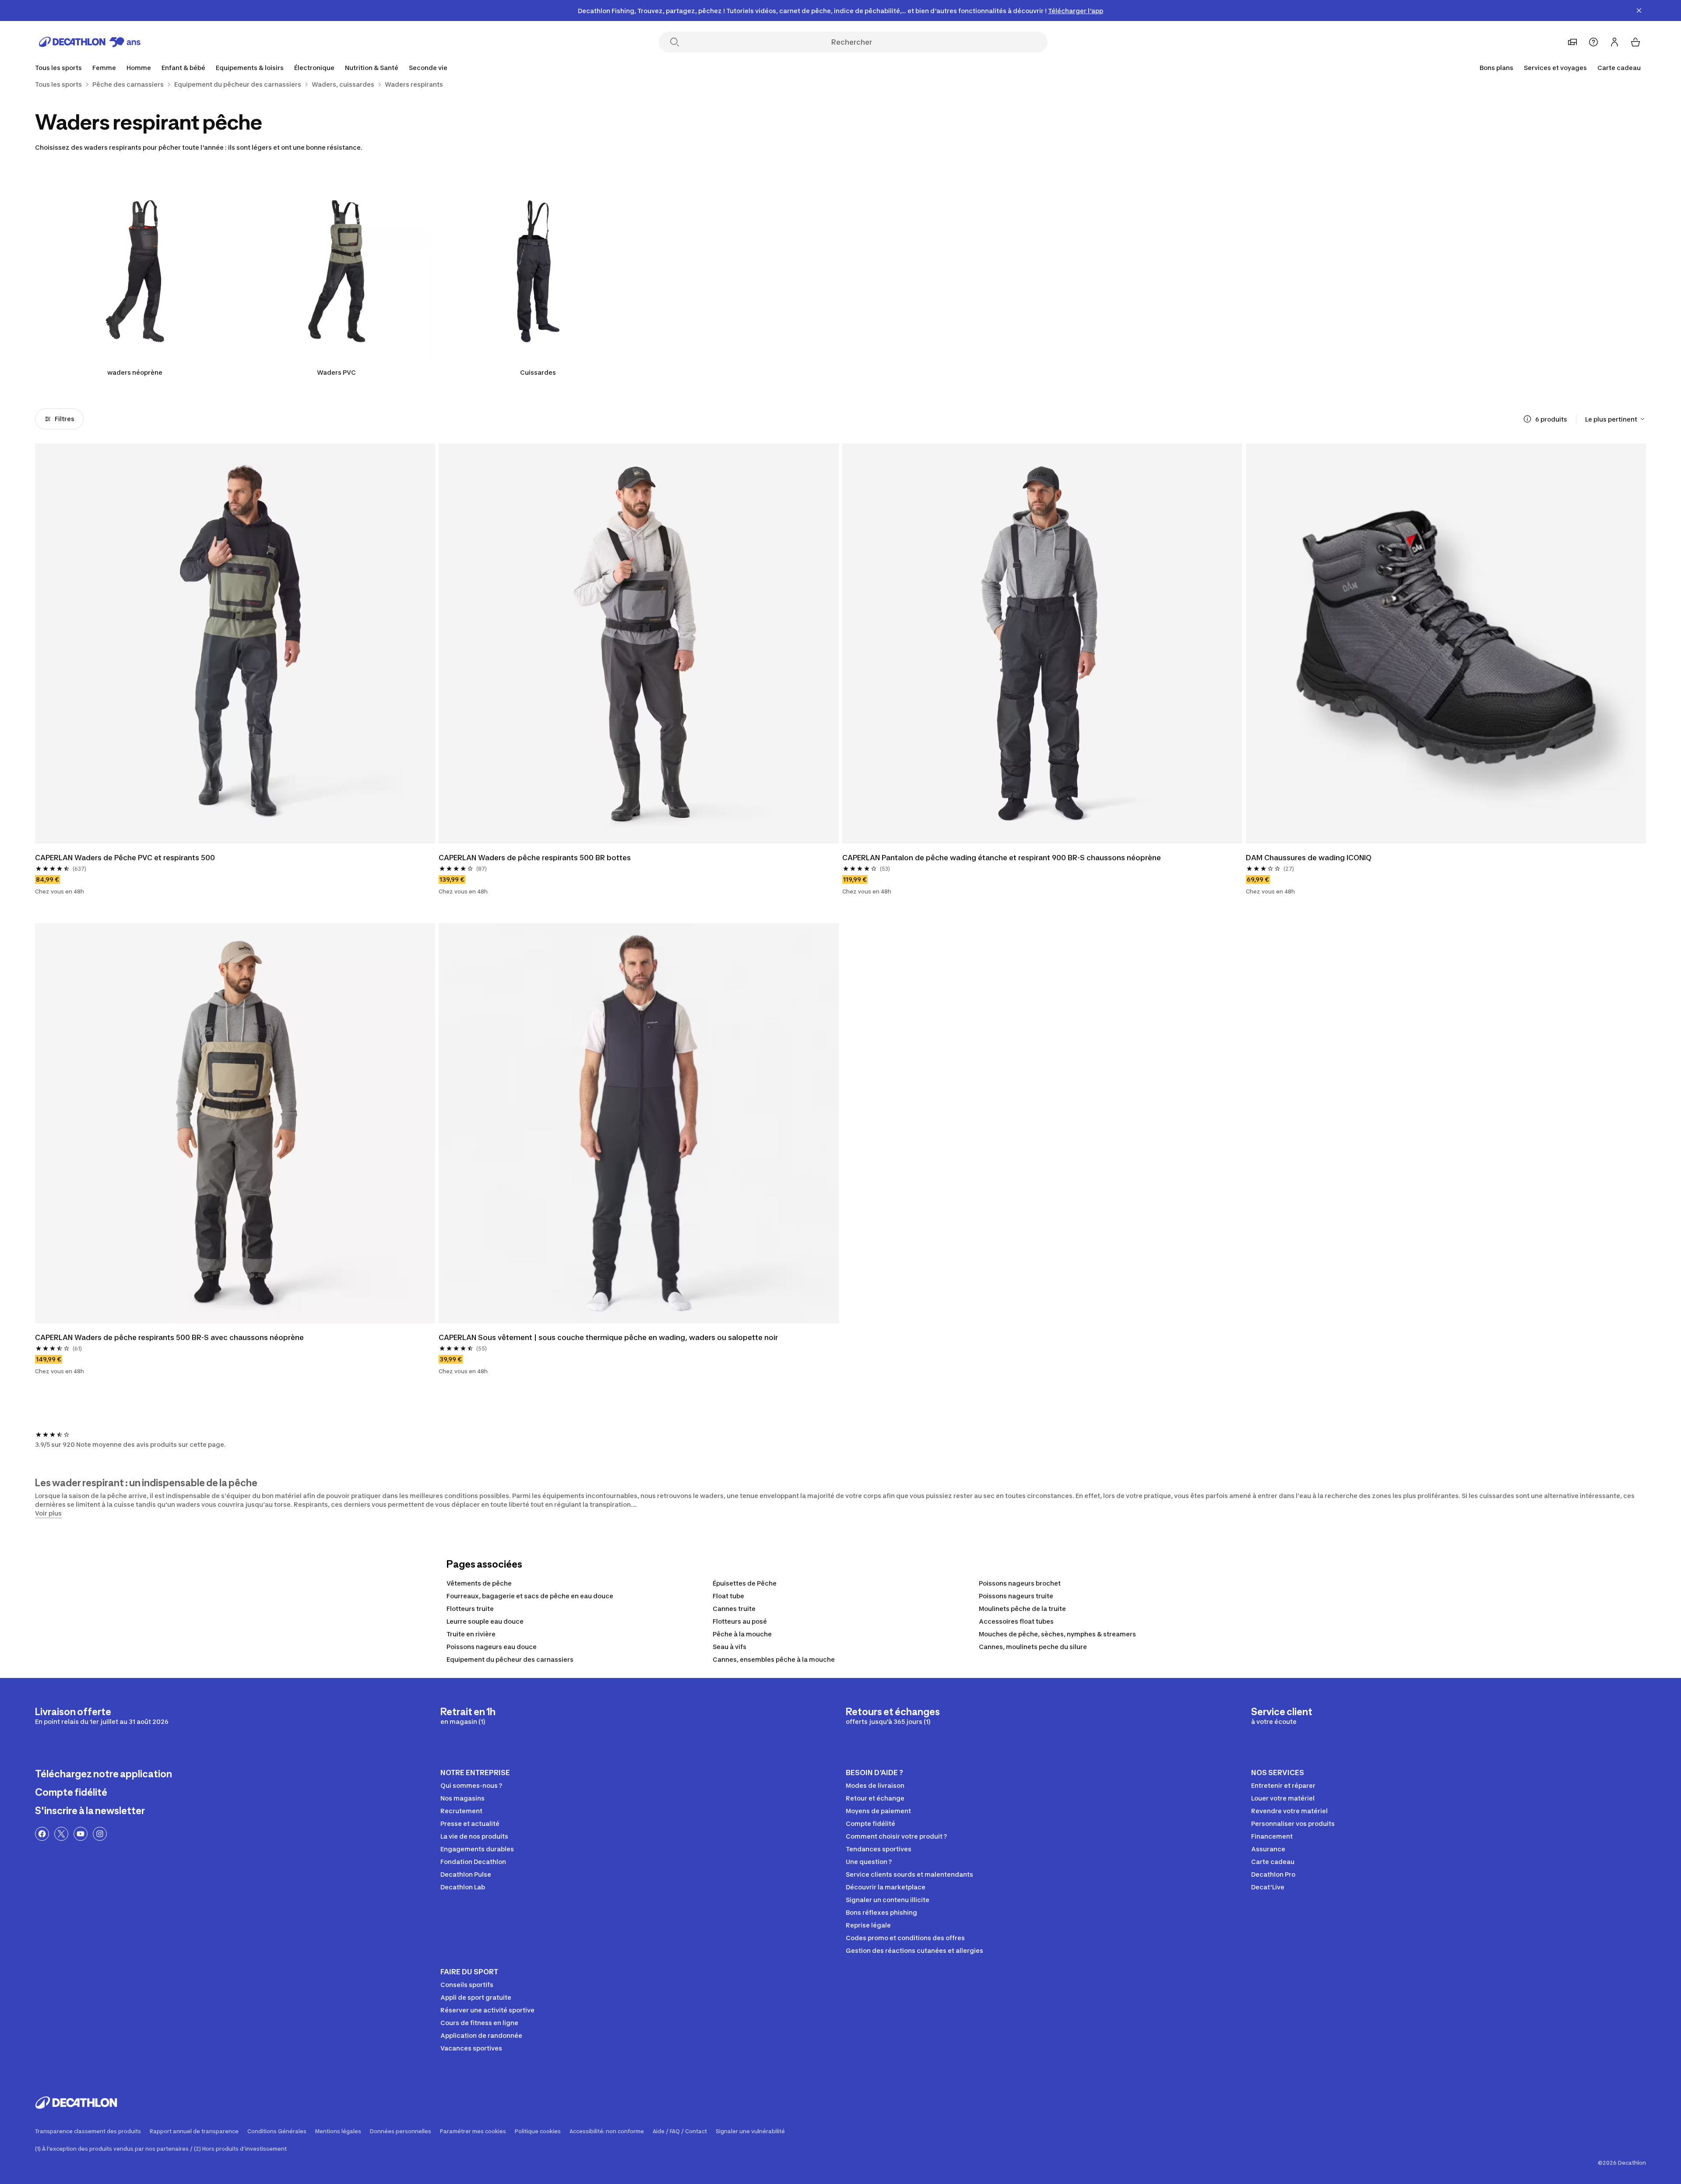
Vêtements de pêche (479, 1583)
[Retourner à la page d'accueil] (90, 42)
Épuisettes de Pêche (745, 1583)
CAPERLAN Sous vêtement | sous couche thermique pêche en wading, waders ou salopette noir (608, 1337)
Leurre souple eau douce (485, 1621)
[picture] (235, 644)
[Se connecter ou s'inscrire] (1614, 42)
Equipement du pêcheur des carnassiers (510, 1659)
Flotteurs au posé (740, 1621)
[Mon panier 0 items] (1635, 42)
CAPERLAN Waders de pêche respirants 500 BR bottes (535, 858)
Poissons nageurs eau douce (492, 1647)
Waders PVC (336, 372)
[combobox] (1616, 419)
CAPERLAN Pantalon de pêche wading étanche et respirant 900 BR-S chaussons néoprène (1002, 858)
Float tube (728, 1596)
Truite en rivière (471, 1634)
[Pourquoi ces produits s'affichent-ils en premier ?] (1527, 419)
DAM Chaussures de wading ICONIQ (1309, 858)
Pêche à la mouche (742, 1634)
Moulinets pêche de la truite (1022, 1609)
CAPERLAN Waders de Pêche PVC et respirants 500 (125, 858)
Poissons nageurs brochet (1020, 1583)
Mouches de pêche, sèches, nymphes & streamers (1057, 1634)
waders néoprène (135, 372)
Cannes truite (734, 1609)
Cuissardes (538, 372)
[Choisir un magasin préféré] (1572, 42)
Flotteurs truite (470, 1609)
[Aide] (1593, 42)
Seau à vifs (730, 1647)
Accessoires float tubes (1016, 1621)
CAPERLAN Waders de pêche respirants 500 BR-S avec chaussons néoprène (169, 1337)
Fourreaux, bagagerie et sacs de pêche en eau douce (530, 1596)
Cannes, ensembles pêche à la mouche (774, 1659)
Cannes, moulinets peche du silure (1033, 1647)
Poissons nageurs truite (1016, 1596)
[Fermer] (1639, 11)
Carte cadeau (1619, 68)
